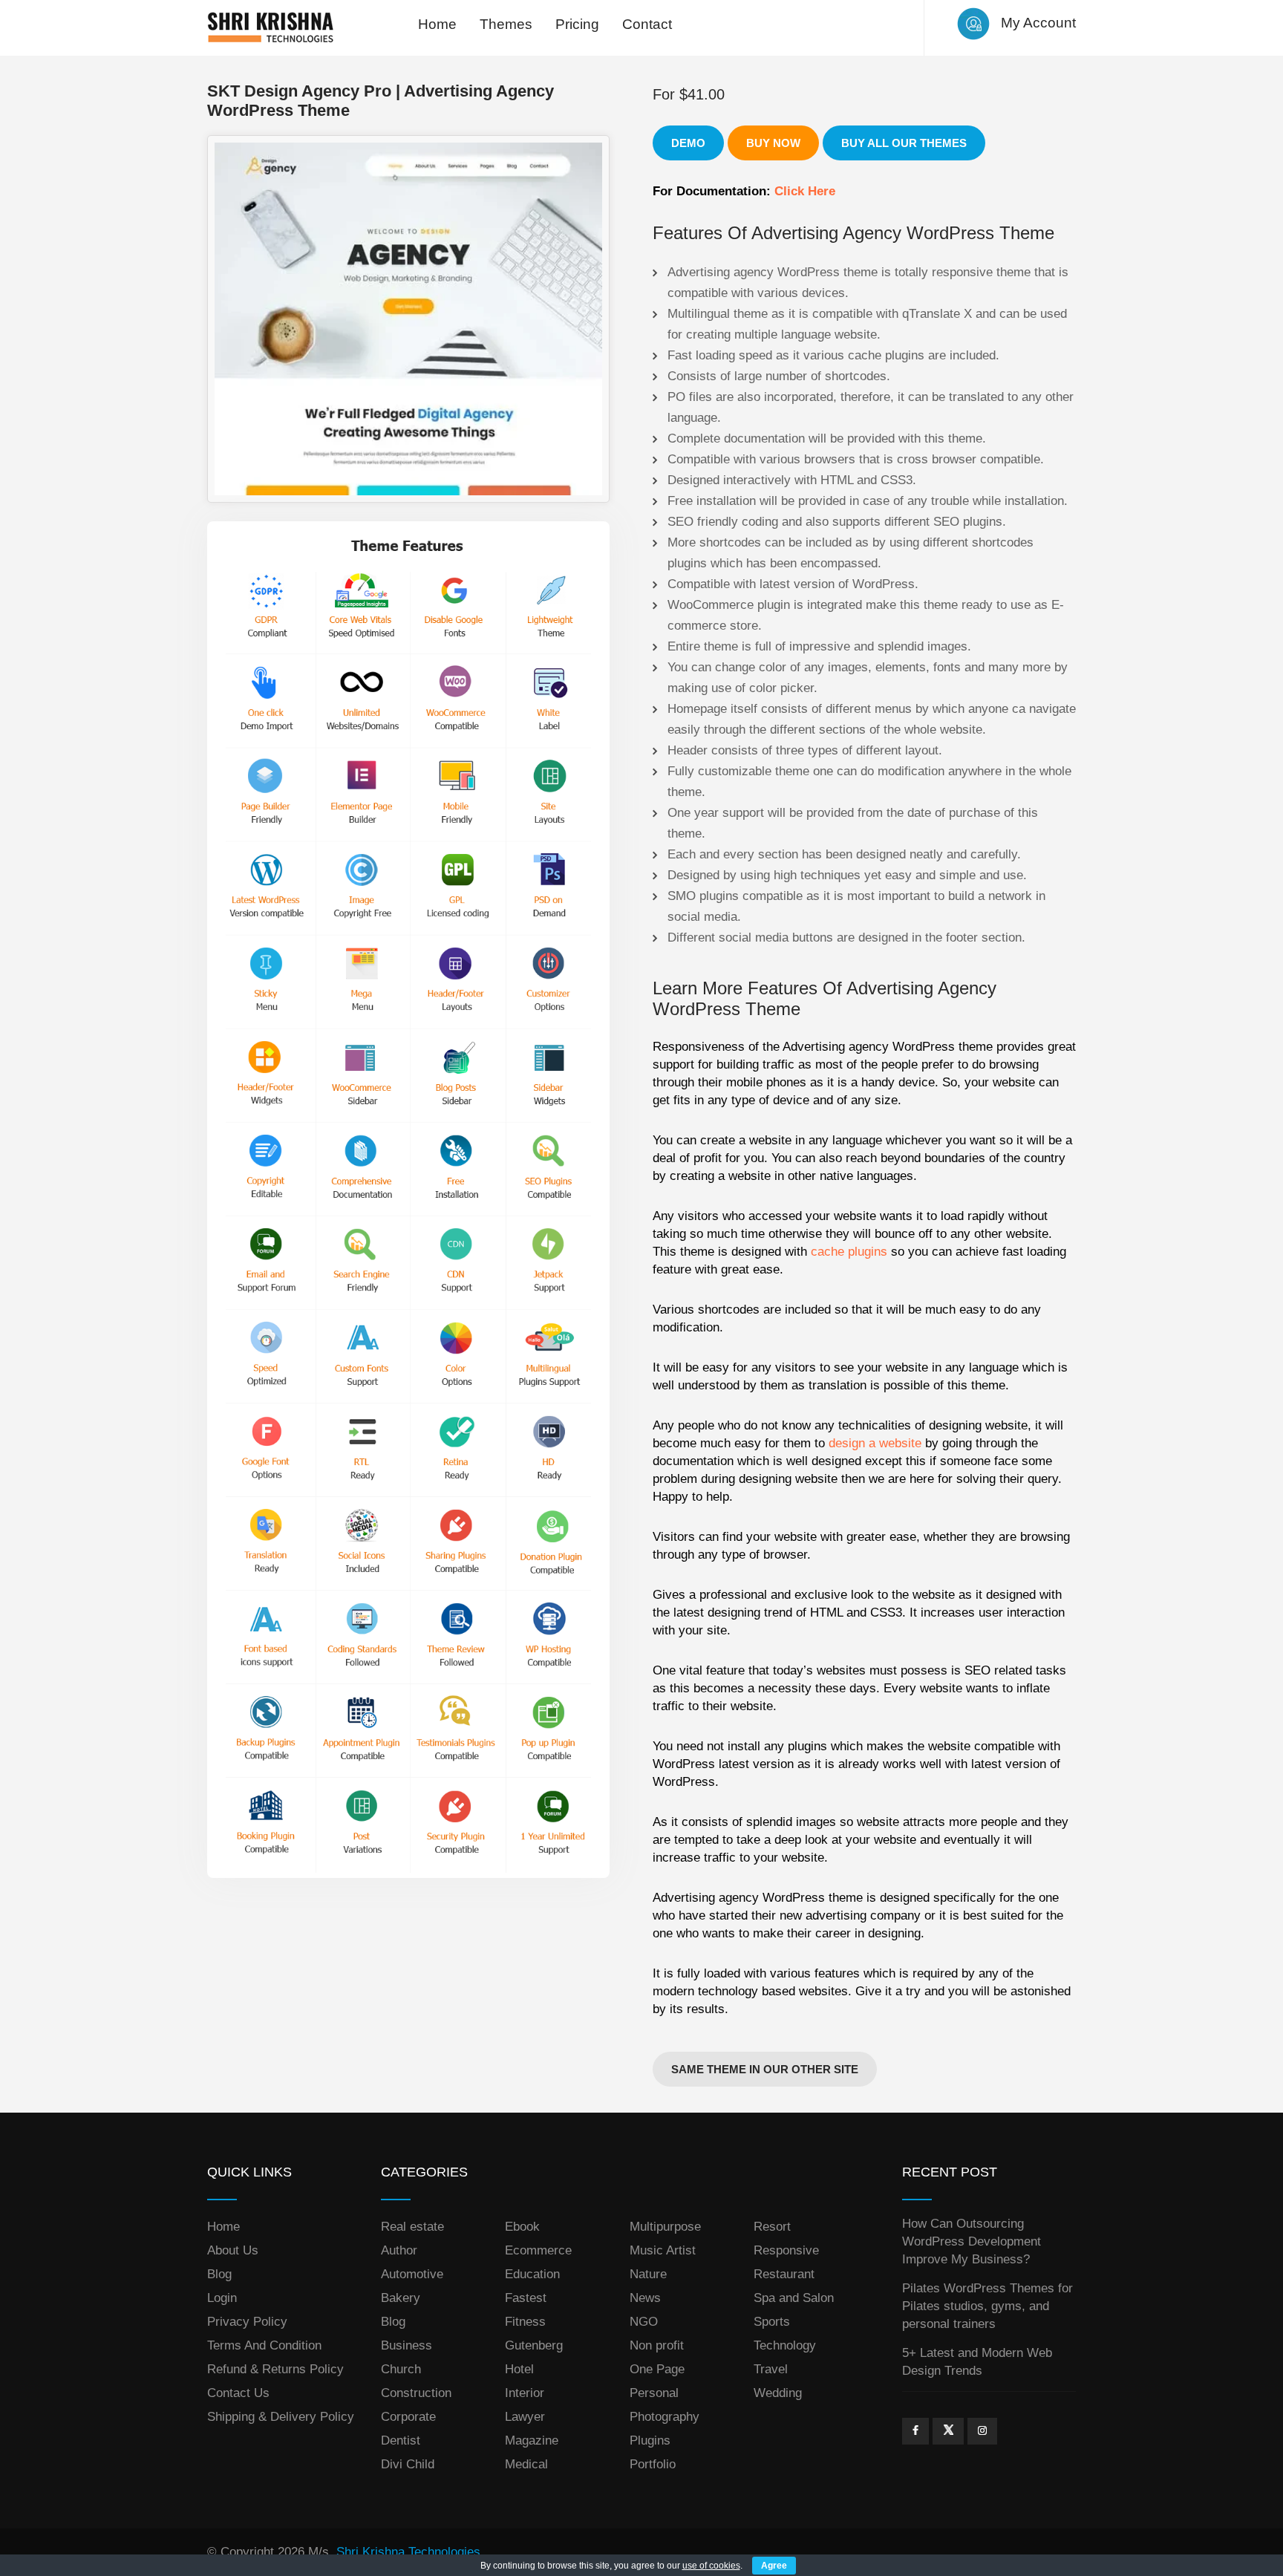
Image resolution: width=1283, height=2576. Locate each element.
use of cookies (711, 2566)
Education (532, 2274)
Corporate (408, 2417)
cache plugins (849, 1252)
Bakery (401, 2298)
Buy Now (773, 143)
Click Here (805, 191)
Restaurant (784, 2274)
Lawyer (525, 2417)
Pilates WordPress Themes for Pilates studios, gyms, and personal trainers (987, 2306)
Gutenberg (534, 2345)
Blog (219, 2274)
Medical (526, 2464)
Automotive (412, 2274)
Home (437, 24)
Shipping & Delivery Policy (281, 2417)
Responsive (786, 2250)
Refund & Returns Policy (275, 2369)
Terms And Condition (264, 2345)
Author (399, 2250)
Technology (785, 2345)
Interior (525, 2393)
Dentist (401, 2440)
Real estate (412, 2227)
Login (222, 2298)
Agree (774, 2566)
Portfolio (653, 2464)
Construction (416, 2393)
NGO (644, 2322)
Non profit (657, 2345)
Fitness (525, 2322)
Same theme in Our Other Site (765, 2069)
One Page (657, 2369)
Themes (506, 24)
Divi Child (408, 2464)
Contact (647, 24)
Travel (771, 2369)
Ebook (522, 2227)
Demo (688, 143)
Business (407, 2345)
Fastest (526, 2298)
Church (401, 2369)
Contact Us (238, 2393)
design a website (875, 1443)
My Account (1038, 23)
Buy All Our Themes (904, 143)
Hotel (519, 2369)
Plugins (650, 2440)
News (645, 2298)
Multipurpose (665, 2227)
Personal (654, 2393)
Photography (665, 2417)
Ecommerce (538, 2250)
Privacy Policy (247, 2322)
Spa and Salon (794, 2298)
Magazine (532, 2440)
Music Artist (663, 2250)
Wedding (778, 2393)
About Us (233, 2250)
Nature (648, 2274)
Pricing (577, 24)
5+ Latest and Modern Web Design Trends (977, 2362)
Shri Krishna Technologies (408, 2552)
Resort (772, 2227)
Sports (772, 2322)
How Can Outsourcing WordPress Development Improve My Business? (972, 2241)
